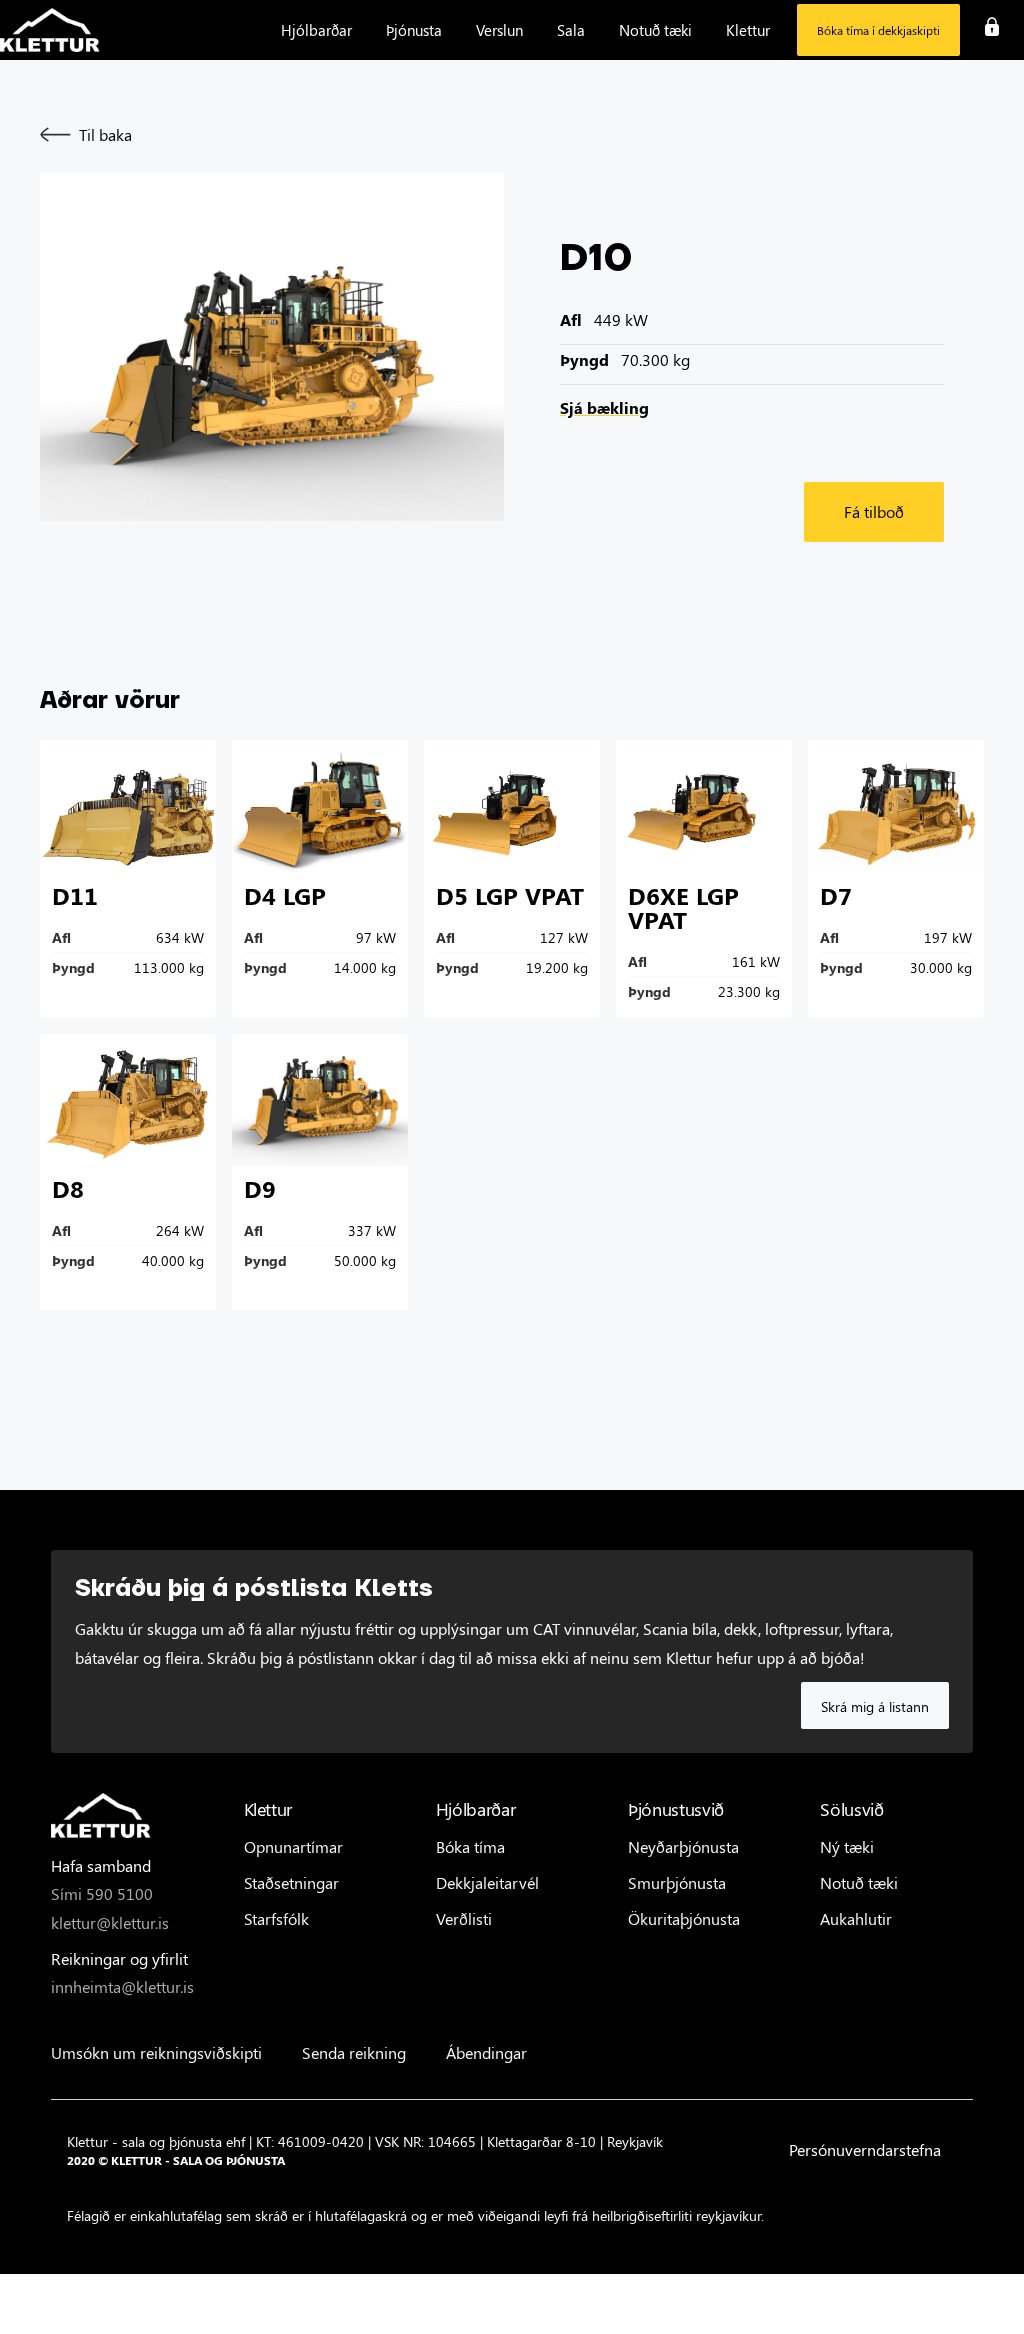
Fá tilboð (874, 511)
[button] (316, 30)
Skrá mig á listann (875, 1706)
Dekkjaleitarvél (487, 1882)
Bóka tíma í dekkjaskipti (878, 30)
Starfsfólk (276, 1918)
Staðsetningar (291, 1882)
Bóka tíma (470, 1846)
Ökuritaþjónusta (684, 1918)
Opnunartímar (293, 1846)
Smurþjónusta (677, 1882)
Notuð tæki (859, 1882)
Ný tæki (847, 1846)
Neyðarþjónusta (683, 1846)
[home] (50, 30)
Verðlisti (464, 1918)
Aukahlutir (856, 1918)
